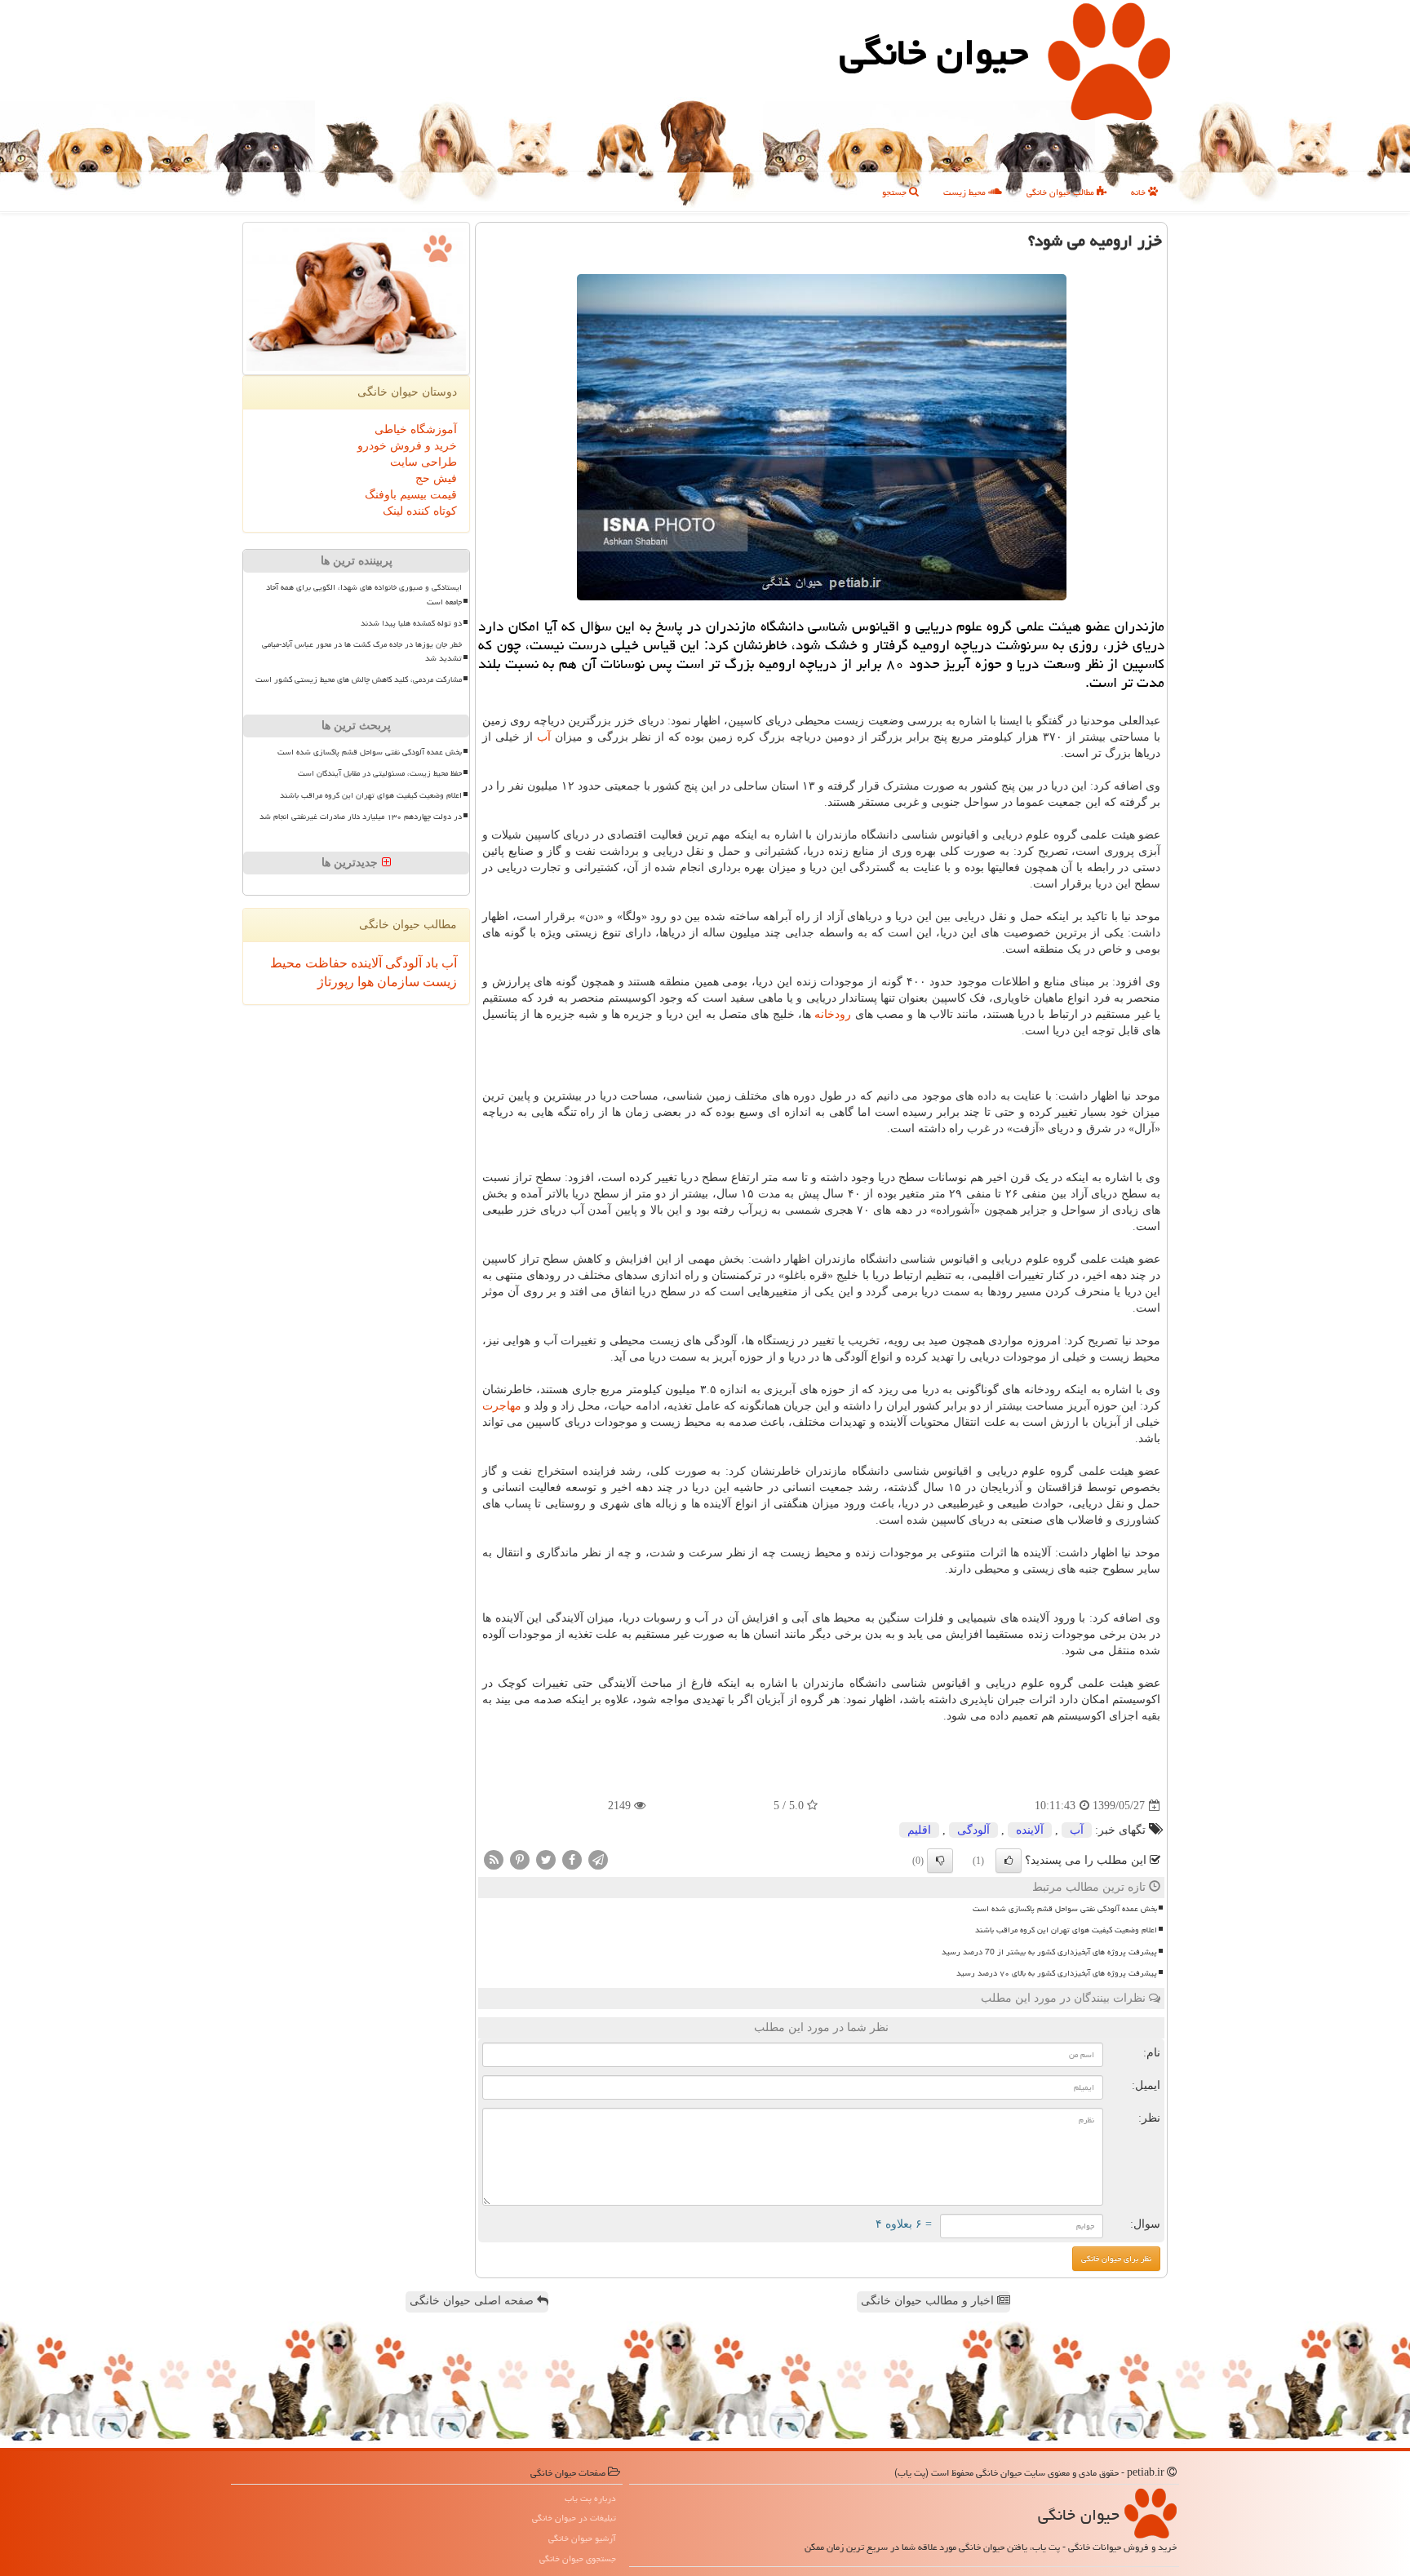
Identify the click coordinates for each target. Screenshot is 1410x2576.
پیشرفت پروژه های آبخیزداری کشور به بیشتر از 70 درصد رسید (1049, 1952)
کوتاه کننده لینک (420, 511)
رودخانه (833, 1014)
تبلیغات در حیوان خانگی (574, 2518)
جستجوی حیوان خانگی (578, 2558)
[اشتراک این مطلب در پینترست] (520, 1859)
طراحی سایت (423, 462)
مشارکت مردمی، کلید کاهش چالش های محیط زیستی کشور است (359, 679)
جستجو (896, 192)
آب (544, 737)
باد (430, 963)
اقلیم (919, 1830)
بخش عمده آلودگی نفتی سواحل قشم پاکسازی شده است (1065, 1909)
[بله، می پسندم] (1009, 1861)
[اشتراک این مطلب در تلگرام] (598, 1859)
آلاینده (1030, 1830)
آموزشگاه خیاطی (416, 429)
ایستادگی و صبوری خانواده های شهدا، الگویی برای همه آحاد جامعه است (364, 594)
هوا (364, 982)
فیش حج (436, 478)
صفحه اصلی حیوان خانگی (473, 2301)
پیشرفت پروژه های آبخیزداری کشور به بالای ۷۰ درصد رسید (1057, 1973)
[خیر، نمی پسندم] (940, 1861)
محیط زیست (966, 192)
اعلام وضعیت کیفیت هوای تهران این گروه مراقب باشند (1066, 1930)
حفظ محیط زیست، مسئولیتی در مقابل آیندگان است (380, 773)
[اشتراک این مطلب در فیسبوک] (572, 1859)
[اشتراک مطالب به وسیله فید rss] (494, 1859)
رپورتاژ (336, 982)
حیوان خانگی (934, 52)
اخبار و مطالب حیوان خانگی (929, 2301)
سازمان (397, 982)
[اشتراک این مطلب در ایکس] (546, 1859)
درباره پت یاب (590, 2498)
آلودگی (973, 1830)
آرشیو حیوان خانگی (582, 2538)
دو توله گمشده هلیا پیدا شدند (411, 623)
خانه (1140, 192)
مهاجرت (502, 1406)
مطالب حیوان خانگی (1062, 192)
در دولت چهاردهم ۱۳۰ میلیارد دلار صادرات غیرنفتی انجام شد (361, 817)
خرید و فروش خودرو (407, 446)
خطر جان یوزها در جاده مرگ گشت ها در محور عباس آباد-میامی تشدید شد (362, 651)
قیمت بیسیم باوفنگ (411, 495)
